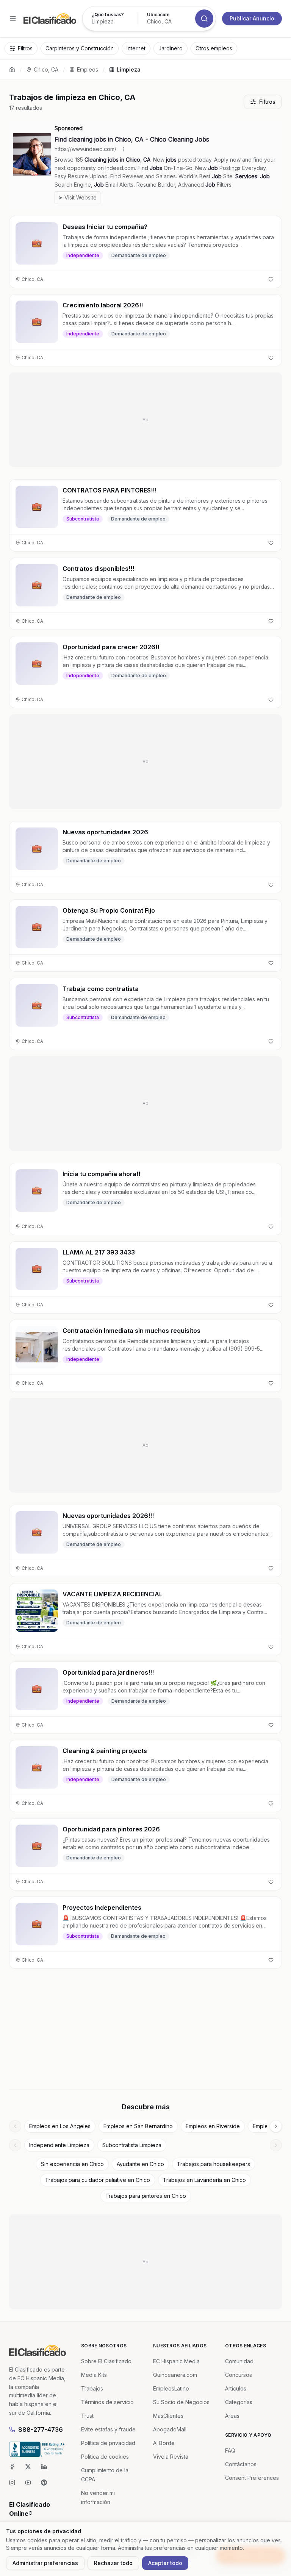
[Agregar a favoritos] (271, 279)
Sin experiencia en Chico (72, 2164)
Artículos (236, 2388)
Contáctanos (241, 2464)
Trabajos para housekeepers (214, 2164)
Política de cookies (105, 2457)
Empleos (88, 69)
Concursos (239, 2375)
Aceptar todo (165, 2563)
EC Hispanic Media (176, 2361)
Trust (87, 2416)
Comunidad (239, 2361)
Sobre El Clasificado (106, 2361)
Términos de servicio (107, 2402)
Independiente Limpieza (59, 2145)
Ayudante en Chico (140, 2164)
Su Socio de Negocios (181, 2402)
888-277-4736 (41, 2430)
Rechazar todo (113, 2563)
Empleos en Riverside (213, 2126)
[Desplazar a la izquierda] (15, 2126)
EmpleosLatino (171, 2388)
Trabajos (92, 2388)
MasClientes (168, 2416)
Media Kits (94, 2375)
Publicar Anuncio (252, 18)
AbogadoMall (170, 2429)
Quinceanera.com (175, 2375)
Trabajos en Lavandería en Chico (204, 2180)
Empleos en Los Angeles (60, 2126)
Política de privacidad (108, 2443)
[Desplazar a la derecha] (276, 2126)
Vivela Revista (171, 2457)
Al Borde (164, 2443)
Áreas (232, 2416)
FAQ (230, 2451)
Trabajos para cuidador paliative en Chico (98, 2180)
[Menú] (13, 19)
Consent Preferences (252, 2478)
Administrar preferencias (45, 2563)
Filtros (267, 102)
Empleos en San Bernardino (138, 2126)
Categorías (239, 2402)
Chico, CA (46, 69)
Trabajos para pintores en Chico (146, 2196)
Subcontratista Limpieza (132, 2145)
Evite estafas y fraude (108, 2429)
